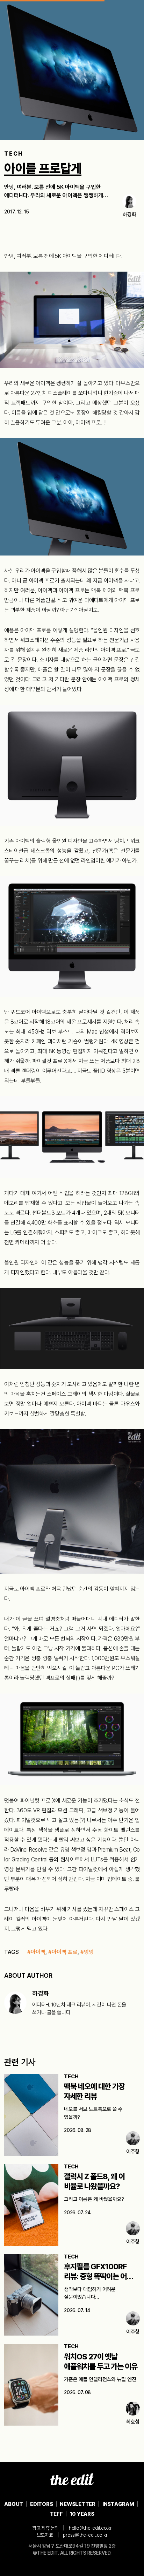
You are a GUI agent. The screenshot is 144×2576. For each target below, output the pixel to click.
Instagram (118, 2504)
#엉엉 (87, 1952)
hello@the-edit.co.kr (90, 2528)
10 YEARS (82, 2514)
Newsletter (78, 2504)
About (14, 2504)
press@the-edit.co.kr (85, 2535)
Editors (41, 2504)
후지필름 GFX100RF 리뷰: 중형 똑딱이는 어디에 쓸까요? (102, 2276)
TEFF (56, 2514)
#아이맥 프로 (63, 1952)
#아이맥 (36, 1952)
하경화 (41, 1993)
